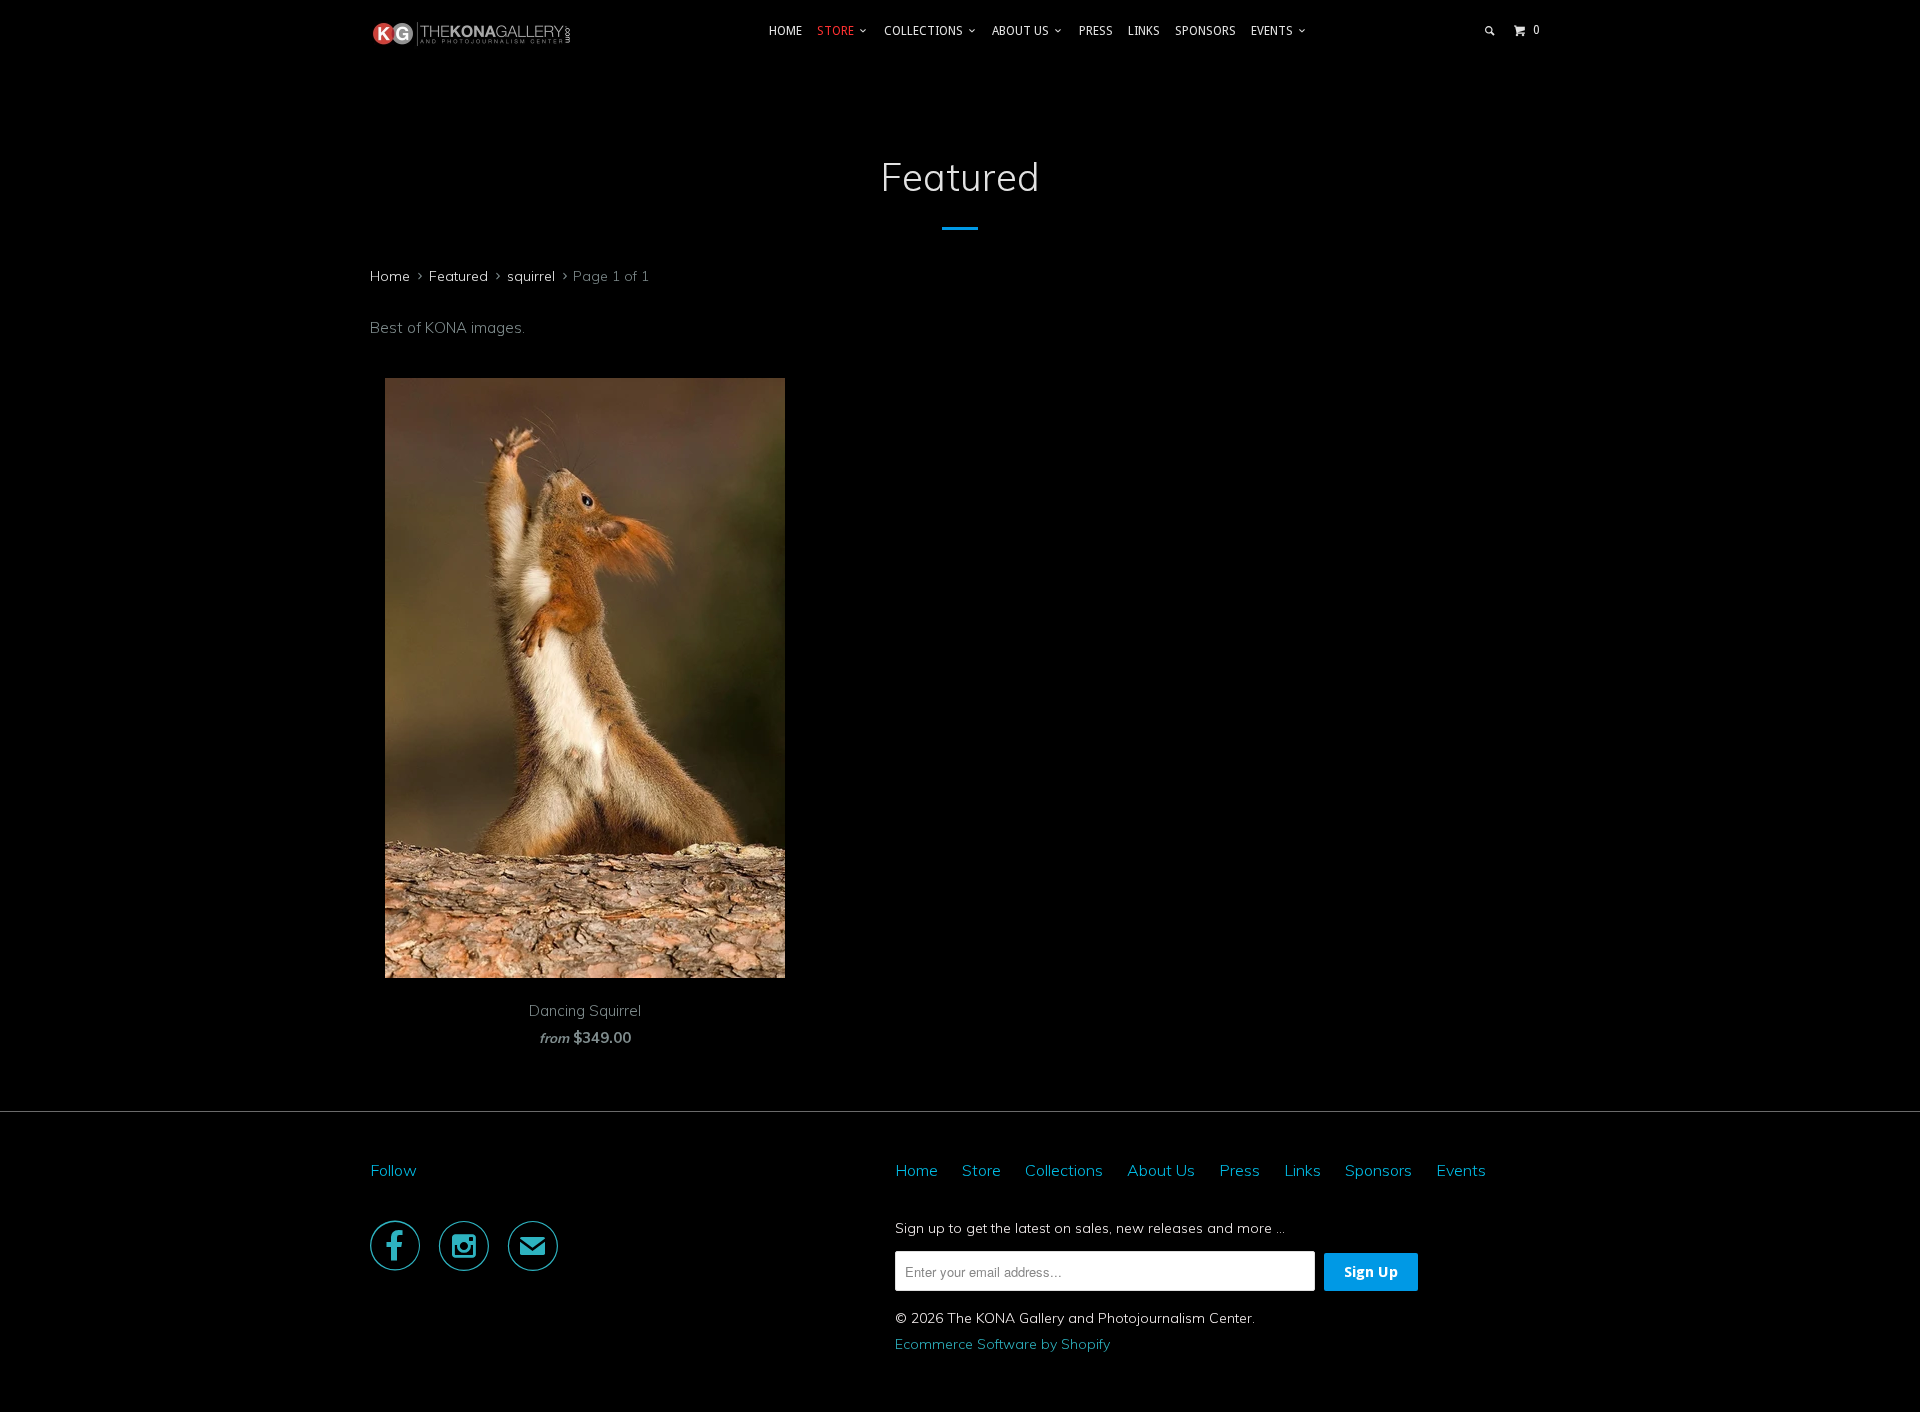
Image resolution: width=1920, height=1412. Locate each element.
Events (1275, 31)
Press (1096, 31)
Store (838, 31)
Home (785, 31)
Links (1144, 31)
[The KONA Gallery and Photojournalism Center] (472, 34)
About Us (1023, 31)
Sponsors (1205, 31)
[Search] (1490, 31)
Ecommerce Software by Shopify (1002, 1344)
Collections (926, 31)
